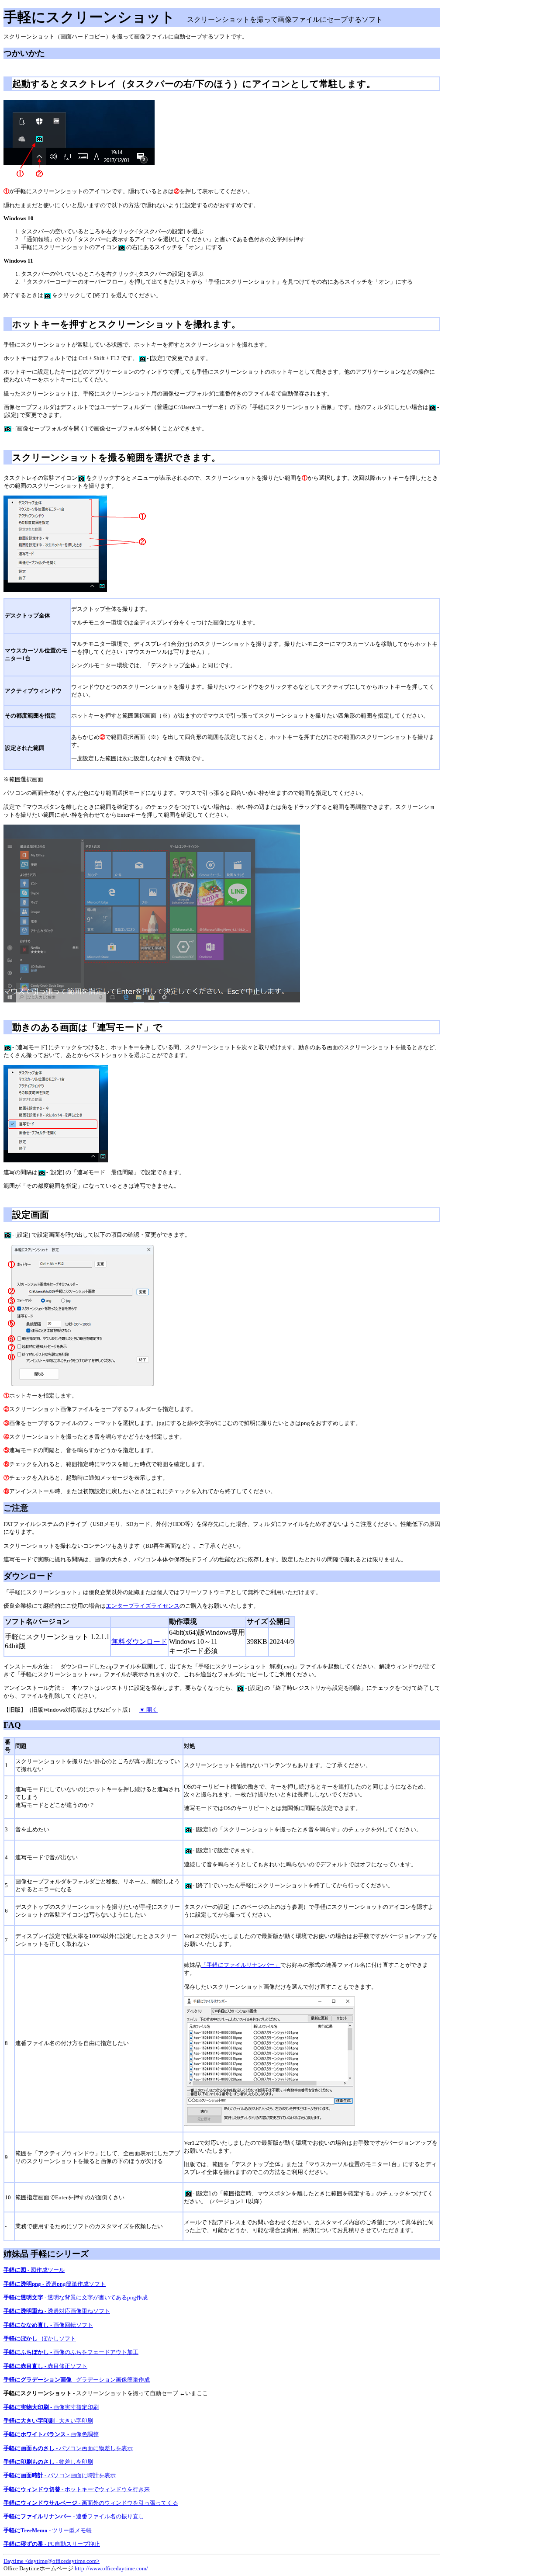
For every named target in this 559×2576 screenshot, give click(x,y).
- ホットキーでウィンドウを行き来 (77, 2489)
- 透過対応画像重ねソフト (57, 2311)
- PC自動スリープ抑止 (52, 2544)
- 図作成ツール (34, 2270)
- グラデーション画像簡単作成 (77, 2380)
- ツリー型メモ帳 (48, 2530)
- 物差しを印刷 (48, 2462)
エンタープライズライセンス (143, 1606)
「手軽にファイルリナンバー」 (241, 1965)
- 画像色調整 (51, 2434)
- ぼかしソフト (40, 2339)
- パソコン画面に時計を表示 (60, 2475)
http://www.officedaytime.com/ (111, 2568)
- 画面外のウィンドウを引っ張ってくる (91, 2503)
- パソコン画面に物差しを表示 (68, 2448)
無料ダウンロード (139, 1642)
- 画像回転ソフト (48, 2325)
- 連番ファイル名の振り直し (74, 2516)
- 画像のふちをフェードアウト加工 (71, 2352)
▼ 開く (148, 1710)
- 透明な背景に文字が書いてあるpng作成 (76, 2297)
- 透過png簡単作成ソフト (55, 2284)
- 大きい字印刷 (48, 2421)
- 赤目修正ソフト (45, 2366)
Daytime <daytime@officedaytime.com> (52, 2561)
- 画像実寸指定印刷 (51, 2407)
